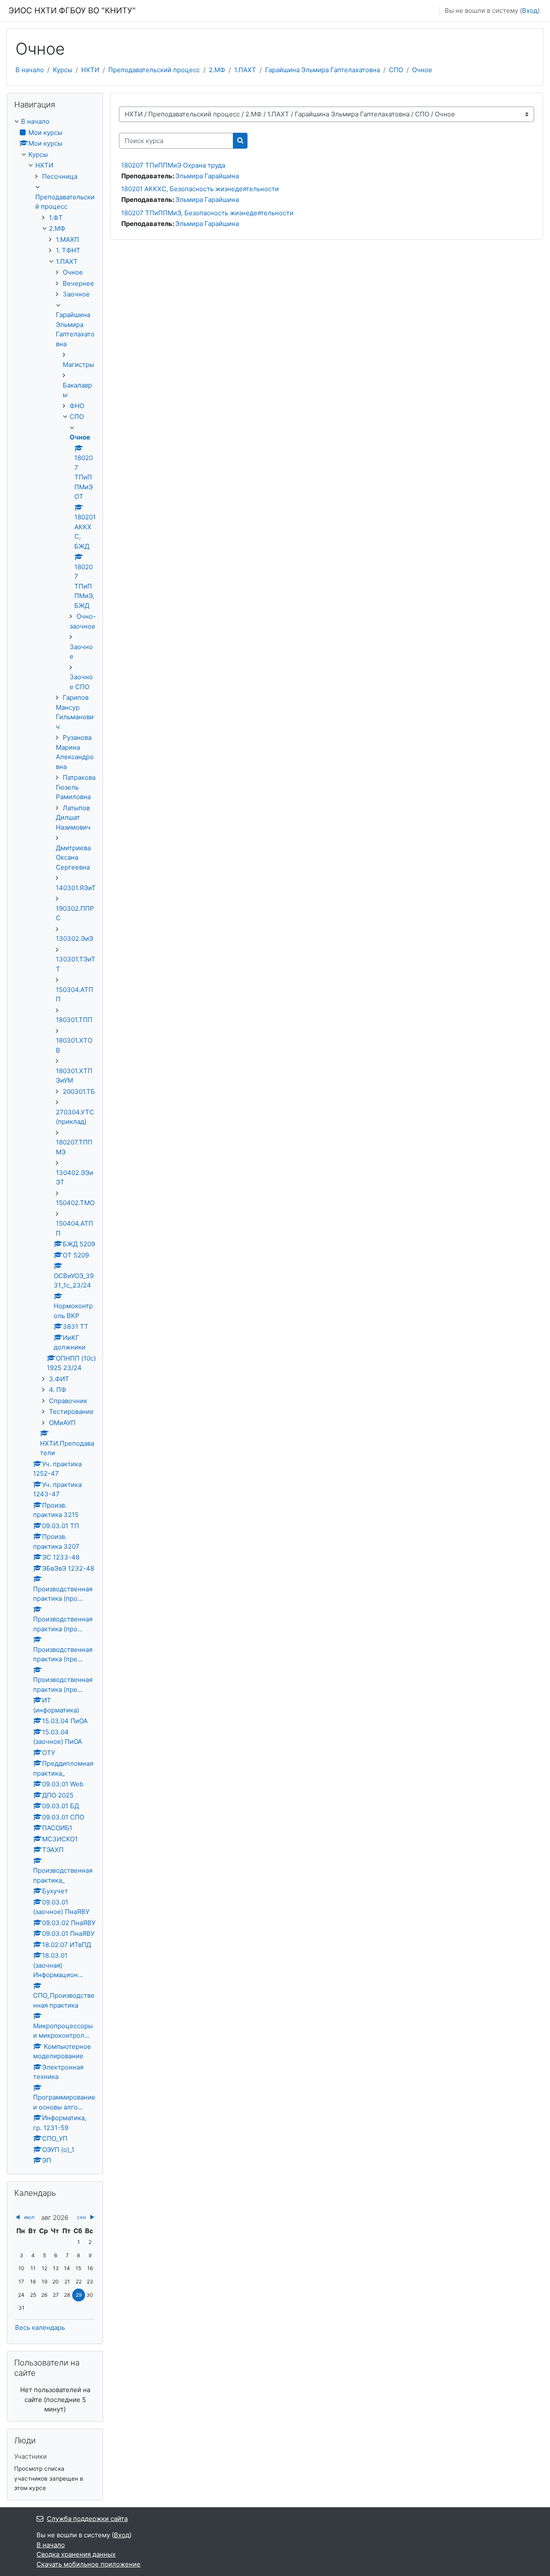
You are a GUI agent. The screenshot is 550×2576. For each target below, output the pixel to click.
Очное (422, 70)
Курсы (63, 70)
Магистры (78, 365)
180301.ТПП (74, 1020)
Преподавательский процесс (154, 70)
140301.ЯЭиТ (76, 888)
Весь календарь (40, 2327)
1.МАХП (67, 240)
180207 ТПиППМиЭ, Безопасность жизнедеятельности (207, 213)
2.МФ (217, 70)
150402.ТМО (75, 1203)
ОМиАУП (62, 1423)
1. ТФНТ (68, 250)
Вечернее (78, 283)
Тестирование (71, 1412)
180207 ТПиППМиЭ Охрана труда (173, 165)
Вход (530, 11)
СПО (396, 70)
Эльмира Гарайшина (207, 176)
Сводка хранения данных (76, 2554)
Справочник (68, 1401)
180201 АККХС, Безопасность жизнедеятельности (200, 189)
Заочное (76, 294)
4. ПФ (58, 1390)
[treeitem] (55, 1141)
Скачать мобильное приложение (89, 2564)
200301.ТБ (79, 1091)
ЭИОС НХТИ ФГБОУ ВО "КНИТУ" (72, 11)
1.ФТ (56, 218)
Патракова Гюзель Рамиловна (76, 787)
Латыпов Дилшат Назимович (73, 818)
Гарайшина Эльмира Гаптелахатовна (322, 70)
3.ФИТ (59, 1379)
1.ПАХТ (245, 70)
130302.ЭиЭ (75, 939)
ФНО (77, 406)
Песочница (60, 176)
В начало (30, 70)
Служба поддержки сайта (87, 2519)
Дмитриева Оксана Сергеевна (73, 858)
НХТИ (90, 70)
